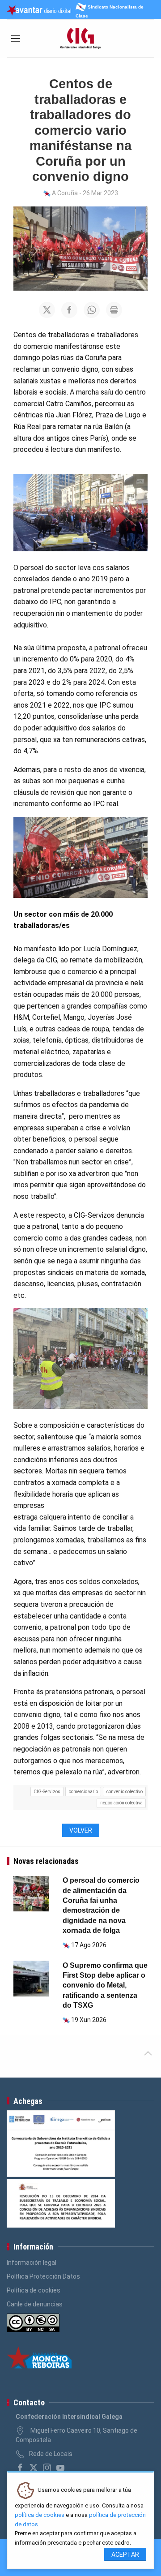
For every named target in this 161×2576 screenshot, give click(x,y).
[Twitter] (34, 2468)
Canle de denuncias (35, 2304)
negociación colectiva (121, 1803)
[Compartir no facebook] (69, 310)
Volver (81, 1830)
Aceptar (125, 2555)
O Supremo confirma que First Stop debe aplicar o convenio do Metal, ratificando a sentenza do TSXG (105, 1986)
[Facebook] (20, 2468)
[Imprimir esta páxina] (114, 310)
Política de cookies (34, 2290)
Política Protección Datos (43, 2276)
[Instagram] (47, 2468)
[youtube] (60, 2468)
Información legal (32, 2263)
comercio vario (83, 1792)
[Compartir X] (47, 310)
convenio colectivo (125, 1792)
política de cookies (40, 2515)
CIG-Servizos (47, 1792)
